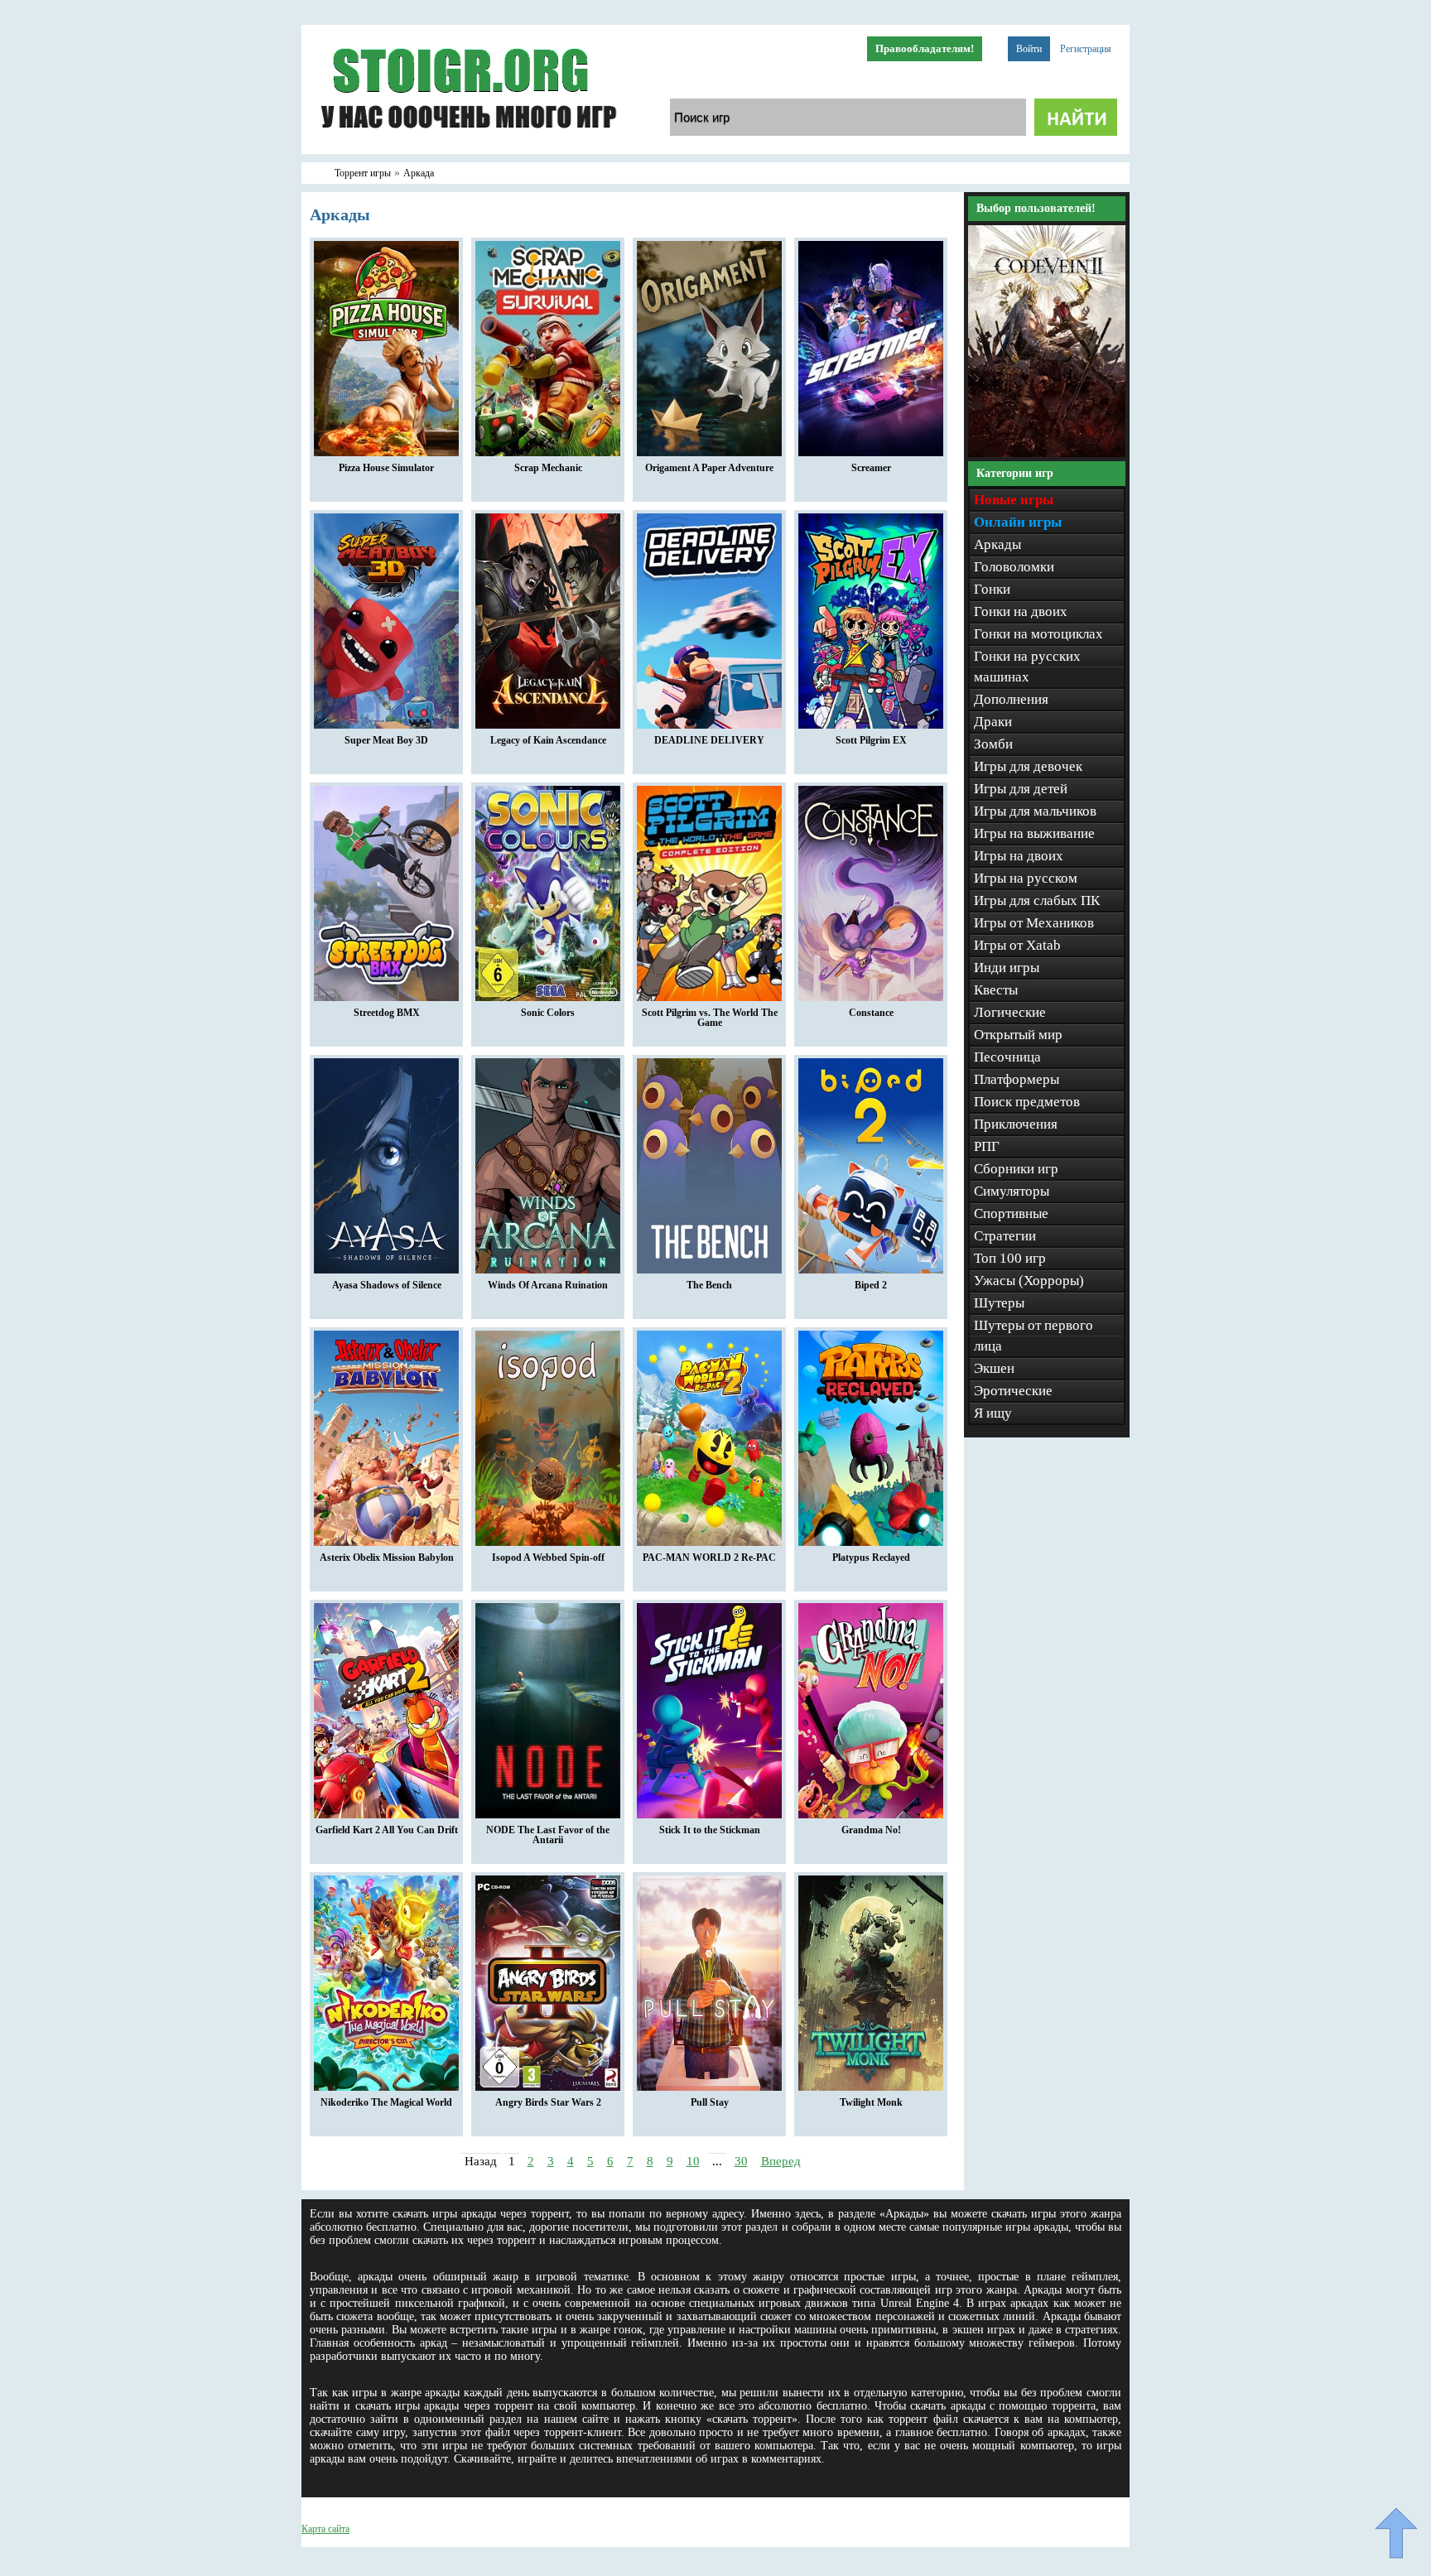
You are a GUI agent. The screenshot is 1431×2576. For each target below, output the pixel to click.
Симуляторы (1012, 1191)
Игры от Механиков (1034, 923)
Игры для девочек (1028, 766)
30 (741, 2161)
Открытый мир (1018, 1035)
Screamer (871, 468)
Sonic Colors (548, 1013)
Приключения (1016, 1124)
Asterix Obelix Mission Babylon (387, 1558)
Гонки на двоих (1021, 611)
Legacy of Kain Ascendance (548, 740)
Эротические (1013, 1391)
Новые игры (1014, 500)
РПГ (987, 1146)
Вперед (781, 2161)
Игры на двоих (1019, 856)
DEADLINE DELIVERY (709, 740)
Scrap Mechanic (548, 468)
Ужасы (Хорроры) (1029, 1281)
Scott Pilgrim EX (871, 740)
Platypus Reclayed (871, 1558)
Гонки (992, 589)
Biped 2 (871, 1285)
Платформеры (1017, 1079)
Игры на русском (1026, 878)
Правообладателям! (925, 48)
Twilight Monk (871, 2102)
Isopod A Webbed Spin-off (548, 1558)
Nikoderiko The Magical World (386, 2102)
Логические (1010, 1012)
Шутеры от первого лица (1033, 1336)
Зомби (993, 744)
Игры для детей (1021, 789)
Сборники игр (1016, 1169)
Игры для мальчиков (1035, 811)
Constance (871, 1013)
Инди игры (1007, 968)
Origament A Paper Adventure (709, 468)
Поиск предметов (1027, 1102)
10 (693, 2161)
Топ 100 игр (1010, 1258)
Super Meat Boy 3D (386, 740)
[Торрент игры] (467, 151)
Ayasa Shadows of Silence (387, 1285)
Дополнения (1011, 699)
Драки (993, 722)
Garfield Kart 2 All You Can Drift (387, 1830)
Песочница (1007, 1057)
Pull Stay (710, 2102)
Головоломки (1014, 567)
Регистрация (1086, 49)
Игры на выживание (1034, 833)
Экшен (994, 1368)
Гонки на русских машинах (1027, 667)
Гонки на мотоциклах (1038, 634)
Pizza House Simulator (386, 468)
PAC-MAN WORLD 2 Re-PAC (709, 1558)
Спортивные (1011, 1213)
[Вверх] (1396, 2533)
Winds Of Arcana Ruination (548, 1285)
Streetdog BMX (387, 1013)
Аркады (997, 544)
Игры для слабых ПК (1037, 900)
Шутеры (999, 1303)
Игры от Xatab (1017, 945)
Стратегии (1005, 1236)
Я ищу (993, 1413)
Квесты (996, 990)
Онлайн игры (1018, 522)
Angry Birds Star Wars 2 (548, 2102)
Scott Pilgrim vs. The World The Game (710, 1018)
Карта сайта (325, 2529)
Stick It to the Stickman (710, 1830)
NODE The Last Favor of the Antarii (548, 1835)
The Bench (709, 1285)
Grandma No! (871, 1830)
